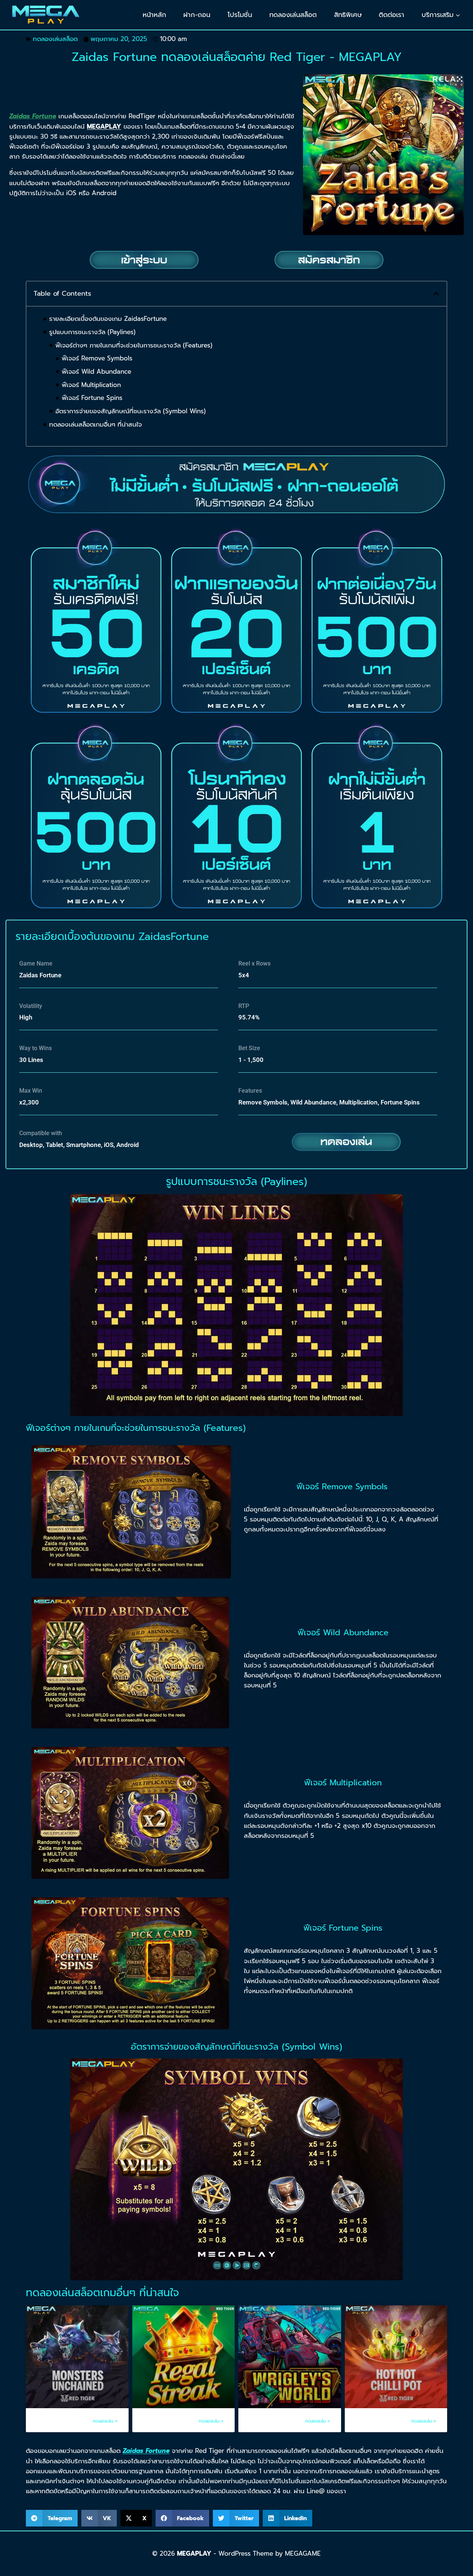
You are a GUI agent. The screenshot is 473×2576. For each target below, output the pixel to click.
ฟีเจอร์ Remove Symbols (97, 358)
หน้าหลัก (154, 15)
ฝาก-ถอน (197, 15)
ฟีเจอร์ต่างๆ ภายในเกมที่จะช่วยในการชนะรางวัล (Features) (134, 345)
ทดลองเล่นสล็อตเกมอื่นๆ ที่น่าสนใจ (96, 424)
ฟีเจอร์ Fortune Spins (92, 398)
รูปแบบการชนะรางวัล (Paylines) (92, 332)
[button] (436, 294)
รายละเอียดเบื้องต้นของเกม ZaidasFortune (108, 319)
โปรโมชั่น (240, 15)
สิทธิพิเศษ (348, 15)
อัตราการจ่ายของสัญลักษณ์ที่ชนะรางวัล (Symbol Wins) (131, 411)
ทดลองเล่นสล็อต (293, 15)
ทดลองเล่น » (105, 2421)
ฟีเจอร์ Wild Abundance (96, 371)
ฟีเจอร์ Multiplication (91, 385)
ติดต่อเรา (392, 15)
